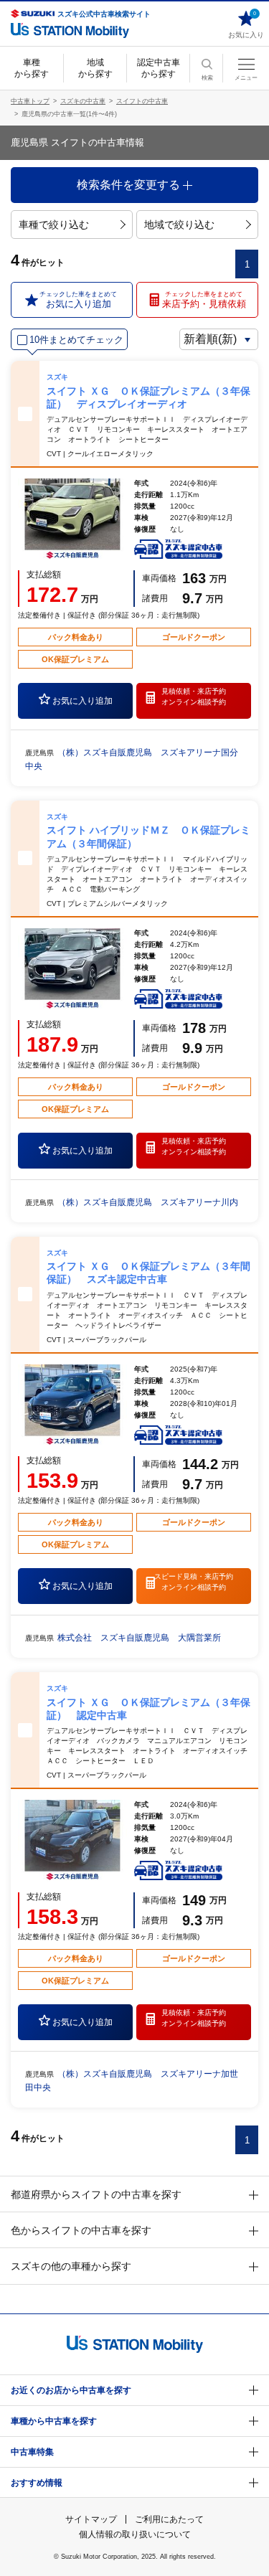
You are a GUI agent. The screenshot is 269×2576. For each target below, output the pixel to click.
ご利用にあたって (169, 2519)
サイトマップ (91, 2519)
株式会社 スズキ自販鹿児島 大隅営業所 (139, 1638)
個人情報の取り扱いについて (135, 2534)
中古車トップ (30, 101)
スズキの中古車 (83, 101)
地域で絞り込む (179, 225)
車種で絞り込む (54, 225)
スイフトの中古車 (142, 101)
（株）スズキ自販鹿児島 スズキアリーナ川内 (148, 1202)
